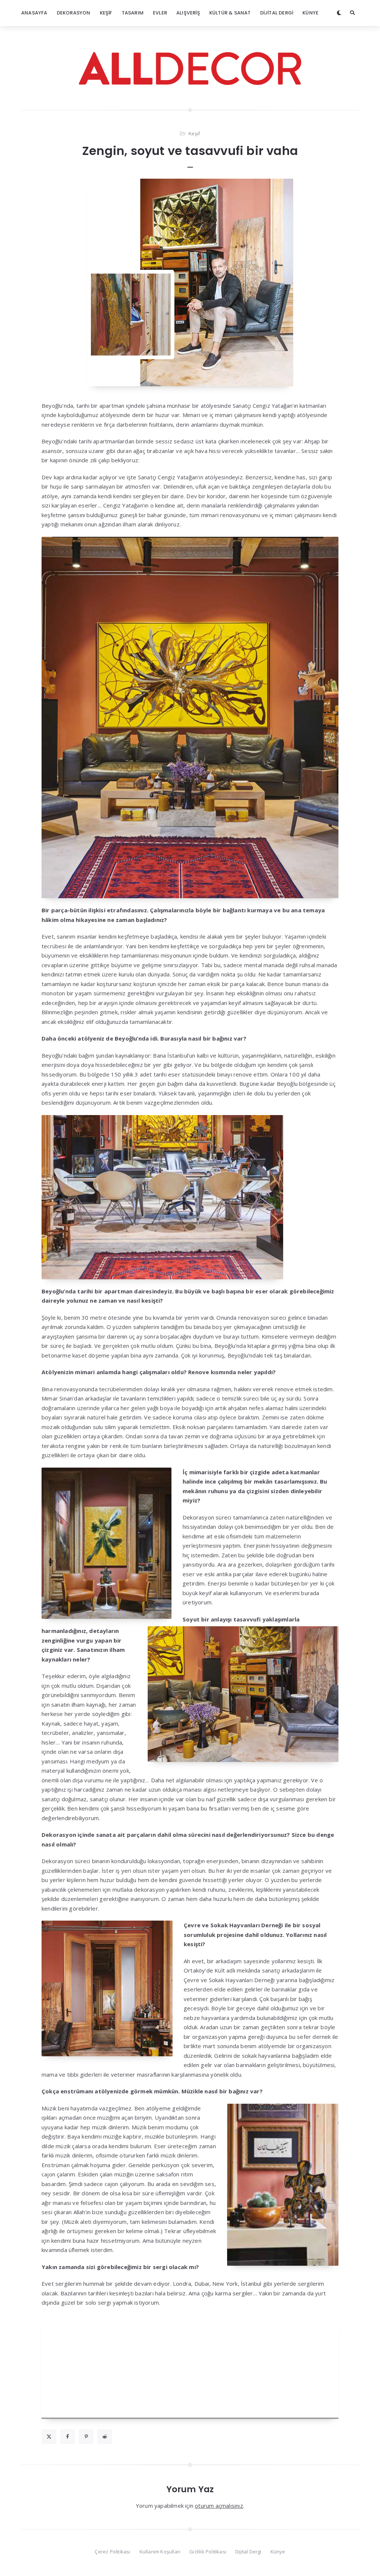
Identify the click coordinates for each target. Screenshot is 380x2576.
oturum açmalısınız (219, 2506)
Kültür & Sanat (230, 13)
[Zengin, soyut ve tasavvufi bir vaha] (190, 282)
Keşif (106, 13)
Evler (160, 13)
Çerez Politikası (112, 2552)
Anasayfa (34, 13)
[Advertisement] (190, 2367)
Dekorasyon (74, 13)
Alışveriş (188, 13)
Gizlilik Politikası (208, 2552)
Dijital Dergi (277, 13)
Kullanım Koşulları (160, 2552)
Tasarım (133, 13)
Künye (310, 13)
